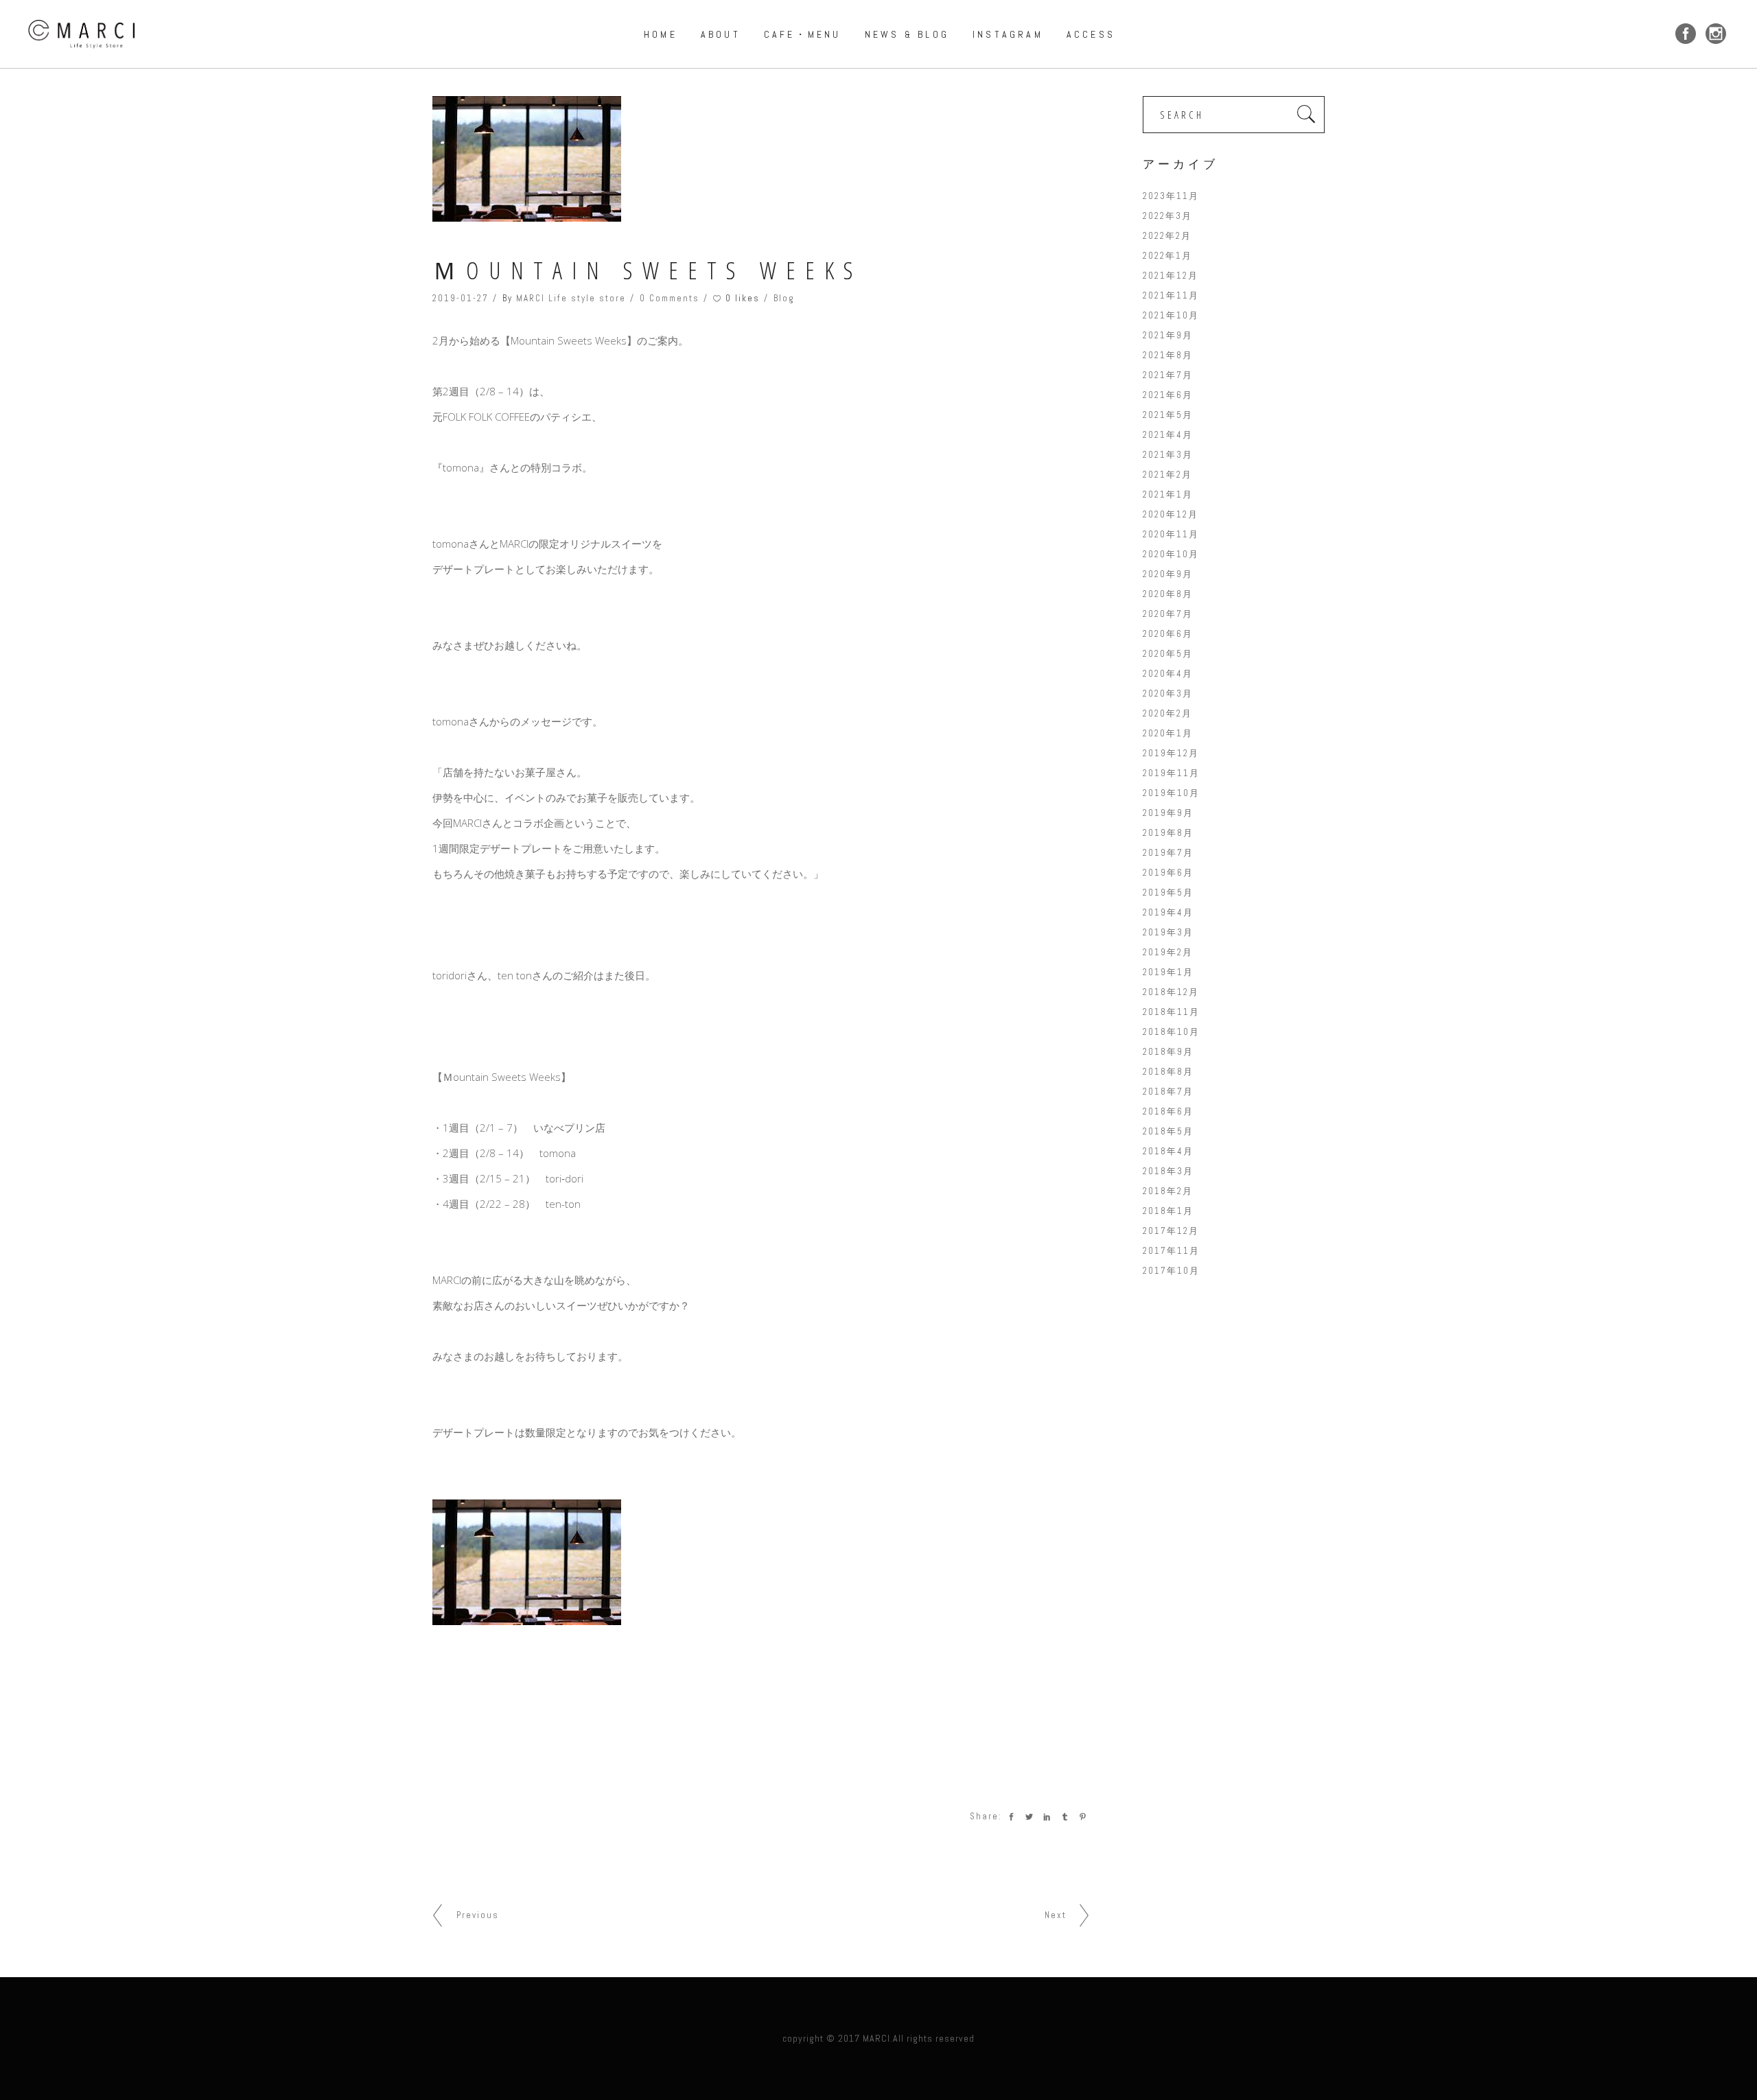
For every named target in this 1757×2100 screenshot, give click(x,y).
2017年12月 (1171, 1231)
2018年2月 (1168, 1191)
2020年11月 (1171, 534)
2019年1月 (1168, 972)
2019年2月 (1168, 952)
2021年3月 (1168, 455)
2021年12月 (1171, 276)
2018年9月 (1168, 1052)
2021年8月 (1168, 355)
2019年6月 (1168, 873)
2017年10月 (1171, 1271)
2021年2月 (1167, 475)
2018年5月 (1168, 1131)
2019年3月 (1168, 932)
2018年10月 (1171, 1032)
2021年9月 (1168, 335)
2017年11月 (1171, 1251)
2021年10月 (1171, 315)
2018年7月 (1168, 1092)
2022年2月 (1167, 236)
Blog (784, 298)
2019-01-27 (461, 298)
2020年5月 (1168, 654)
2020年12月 (1171, 514)
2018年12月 (1171, 992)
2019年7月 (1168, 853)
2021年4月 (1168, 435)
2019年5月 (1168, 892)
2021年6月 (1168, 395)
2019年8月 (1168, 833)
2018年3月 (1168, 1171)
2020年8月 (1168, 594)
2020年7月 (1168, 614)
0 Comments (670, 298)
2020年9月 (1168, 574)
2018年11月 (1171, 1012)
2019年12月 (1171, 753)
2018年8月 (1168, 1072)
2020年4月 (1168, 674)
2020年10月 (1171, 554)
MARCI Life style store (571, 298)
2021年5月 (1168, 415)
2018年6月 (1168, 1111)
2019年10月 (1171, 793)
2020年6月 (1168, 634)
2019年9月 (1168, 813)
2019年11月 (1171, 773)
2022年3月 (1167, 216)
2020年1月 (1168, 733)
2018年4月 (1168, 1151)
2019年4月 (1168, 912)
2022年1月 (1167, 256)
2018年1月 (1168, 1211)
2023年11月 (1171, 196)
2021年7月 (1168, 375)
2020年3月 (1168, 693)
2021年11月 (1171, 295)
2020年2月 (1167, 713)
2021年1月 (1168, 494)
